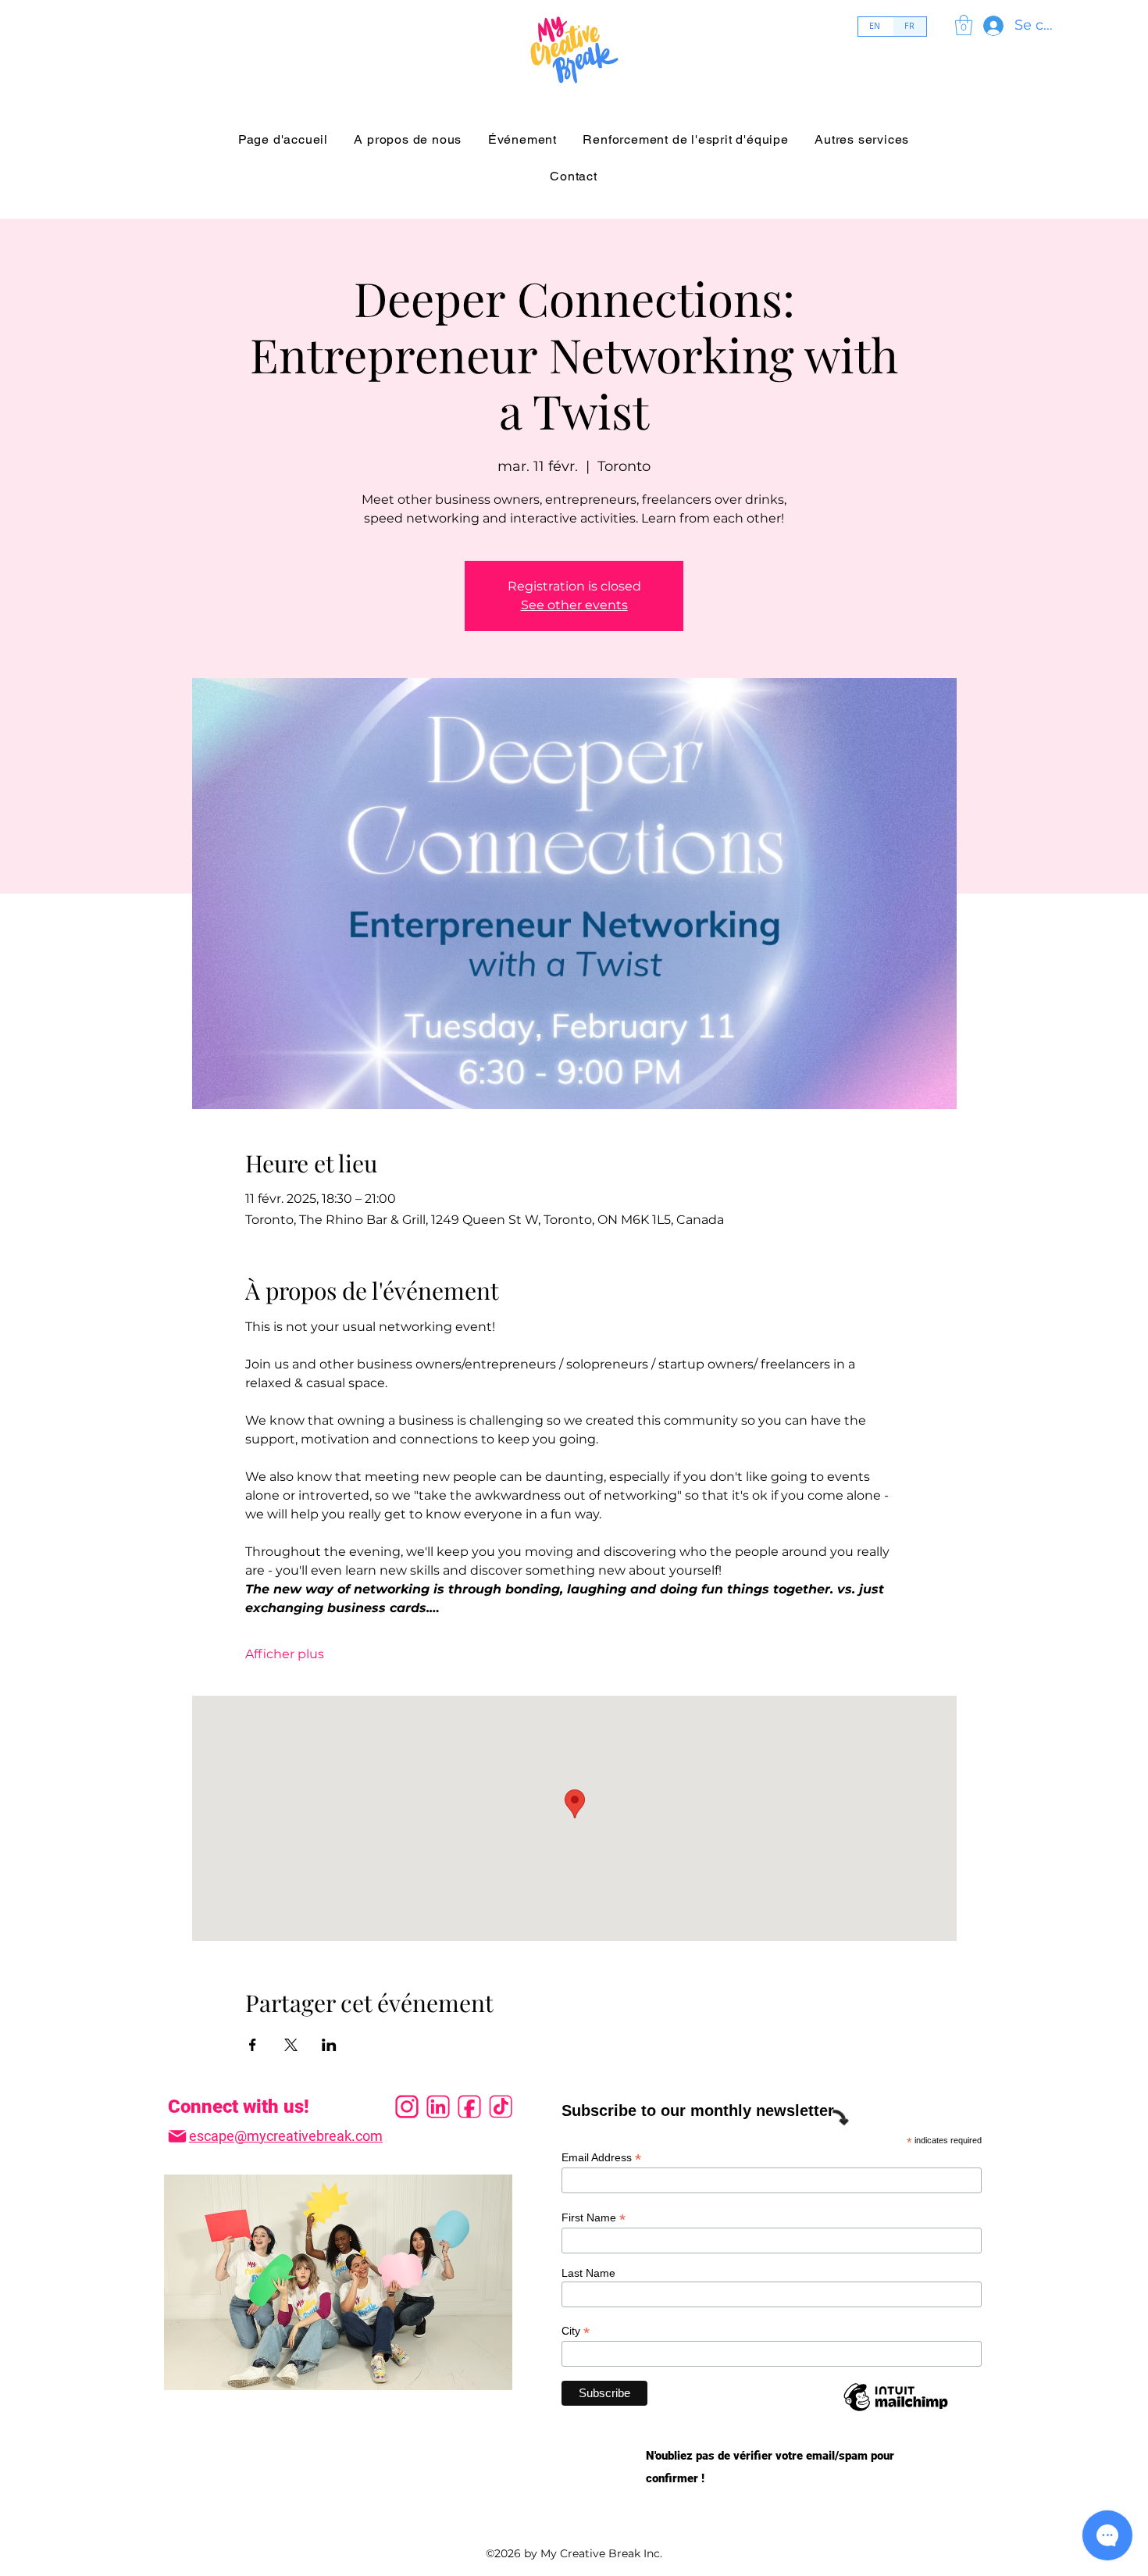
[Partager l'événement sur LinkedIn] (329, 2045)
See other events (574, 605)
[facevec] (469, 2107)
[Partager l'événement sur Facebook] (253, 2045)
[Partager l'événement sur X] (291, 2045)
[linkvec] (438, 2107)
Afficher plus (285, 1654)
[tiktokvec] (501, 2107)
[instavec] (407, 2107)
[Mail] (177, 2136)
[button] (964, 25)
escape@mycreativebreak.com (286, 2136)
